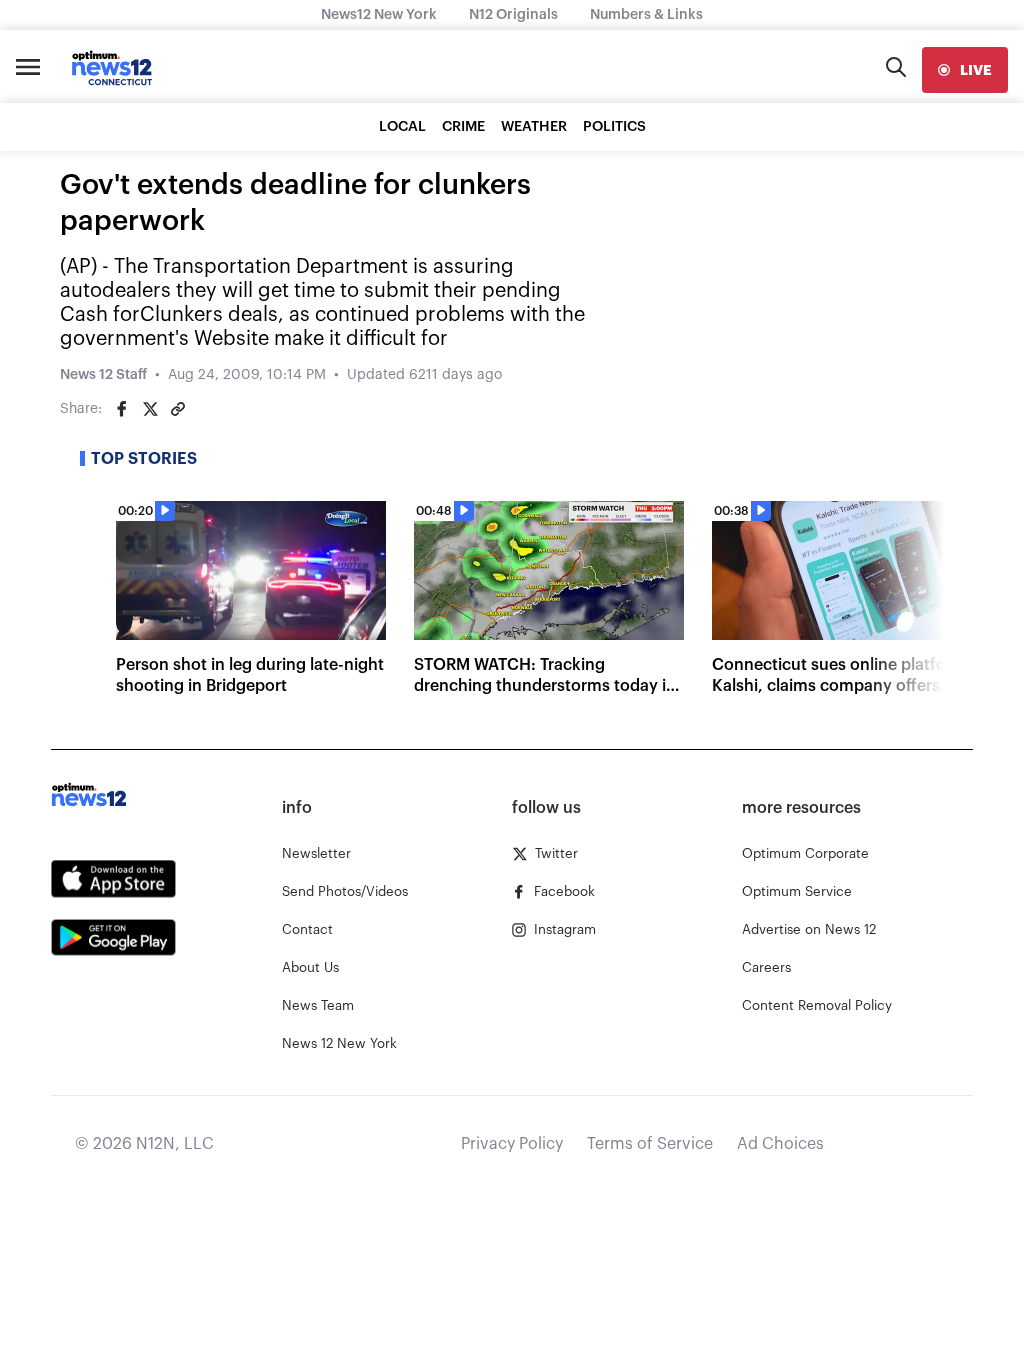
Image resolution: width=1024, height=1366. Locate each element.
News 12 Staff (103, 375)
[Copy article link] (178, 409)
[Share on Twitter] (150, 409)
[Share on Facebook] (122, 409)
